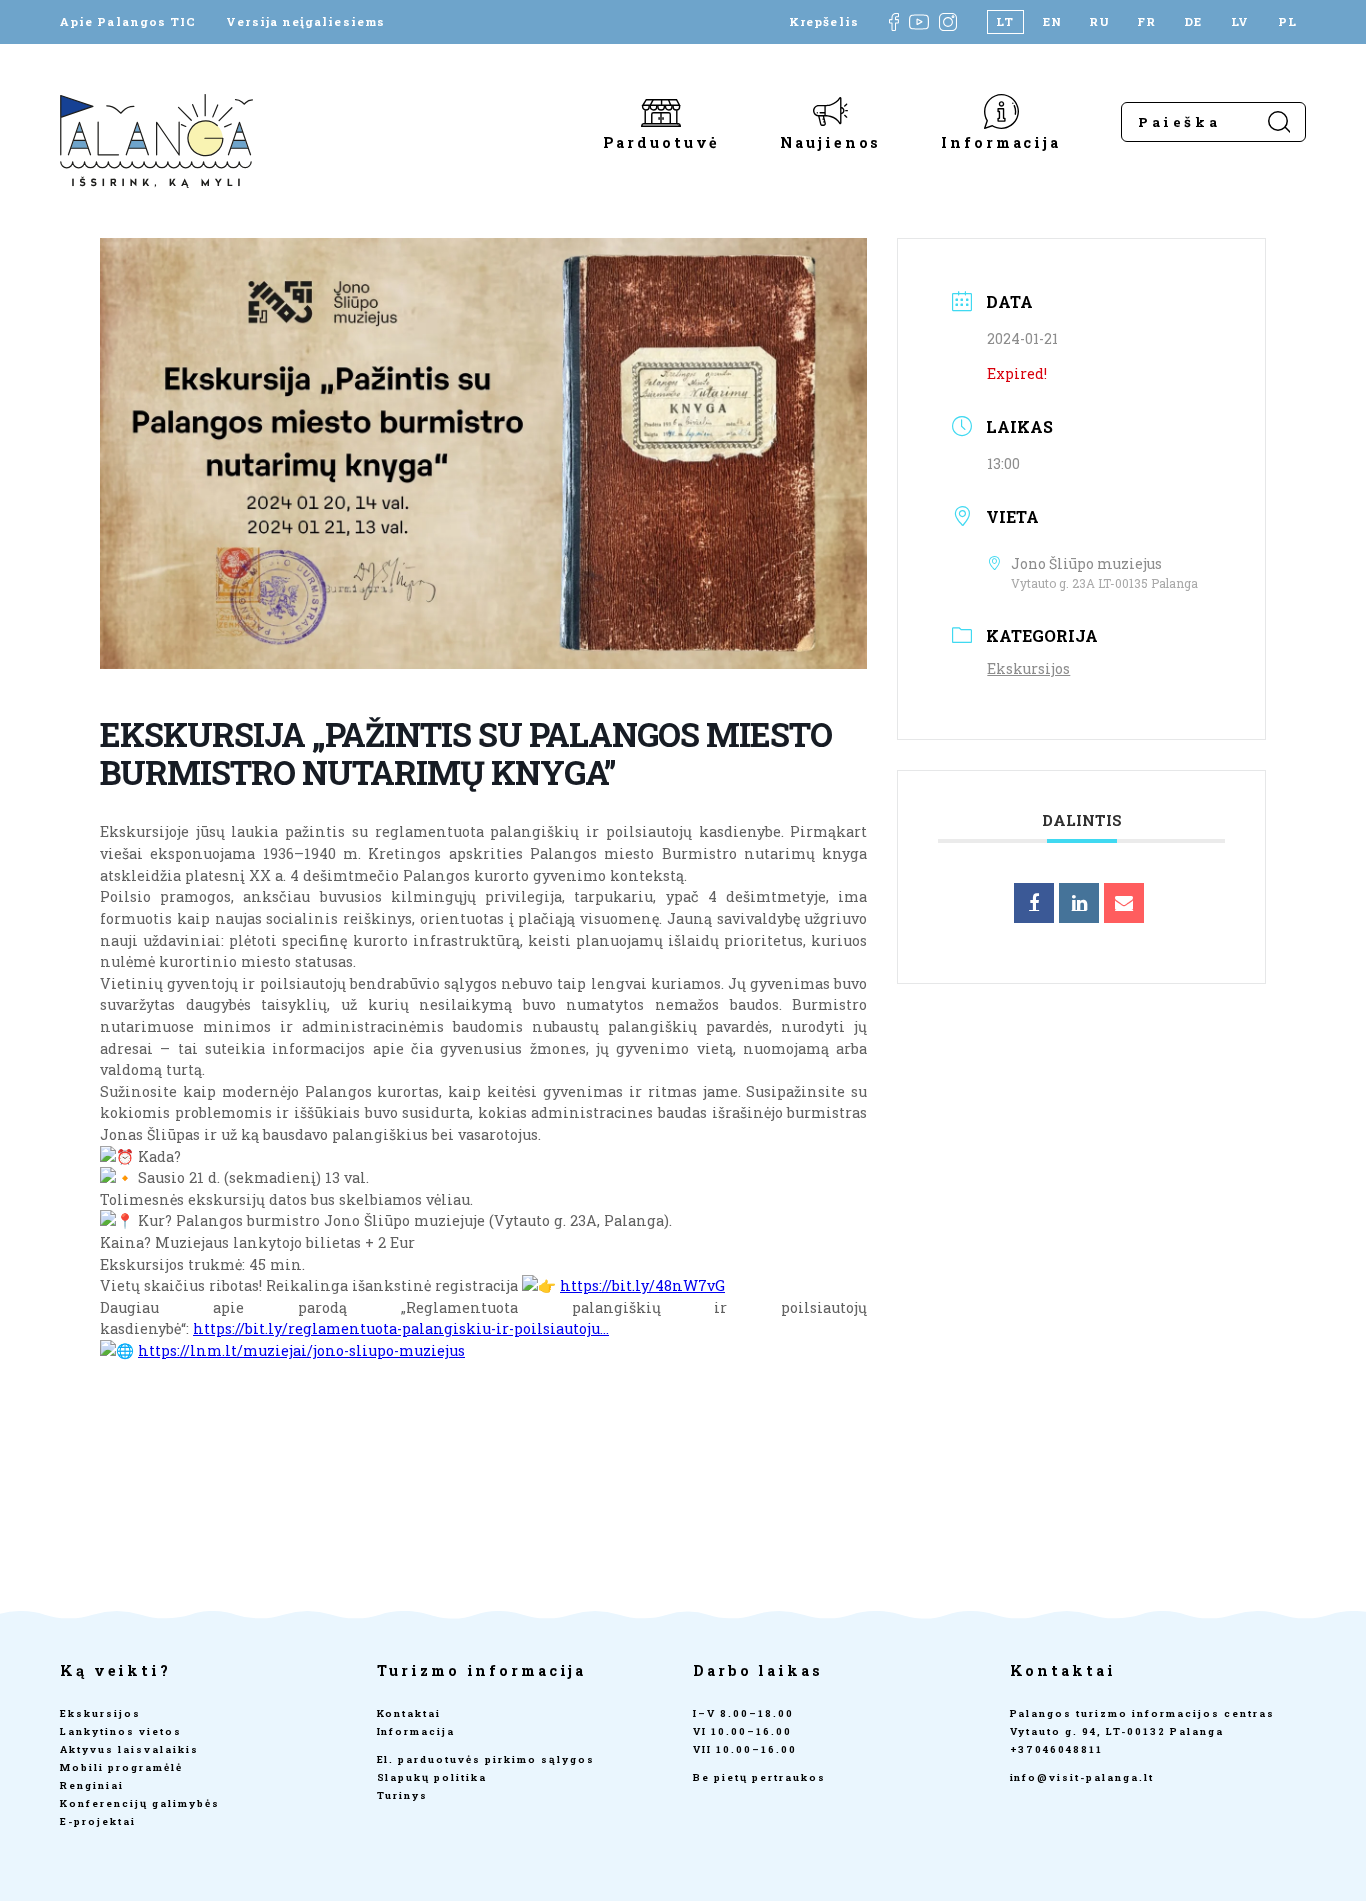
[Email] (1124, 903)
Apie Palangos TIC (128, 22)
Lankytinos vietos (121, 1731)
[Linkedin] (1079, 903)
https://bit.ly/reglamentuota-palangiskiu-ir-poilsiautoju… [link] (401, 1328)
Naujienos (830, 141)
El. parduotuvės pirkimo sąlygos (486, 1759)
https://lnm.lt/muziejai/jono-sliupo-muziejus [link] (301, 1350)
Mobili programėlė (121, 1767)
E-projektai (98, 1821)
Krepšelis (824, 22)
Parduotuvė (662, 141)
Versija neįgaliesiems (305, 22)
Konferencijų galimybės (140, 1803)
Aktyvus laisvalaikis (129, 1749)
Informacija (1001, 141)
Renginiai (92, 1785)
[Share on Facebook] (1034, 903)
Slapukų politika (432, 1777)
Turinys (403, 1795)
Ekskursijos (1028, 668)
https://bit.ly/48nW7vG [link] (642, 1285)
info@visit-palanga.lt (1082, 1777)
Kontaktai (409, 1713)
